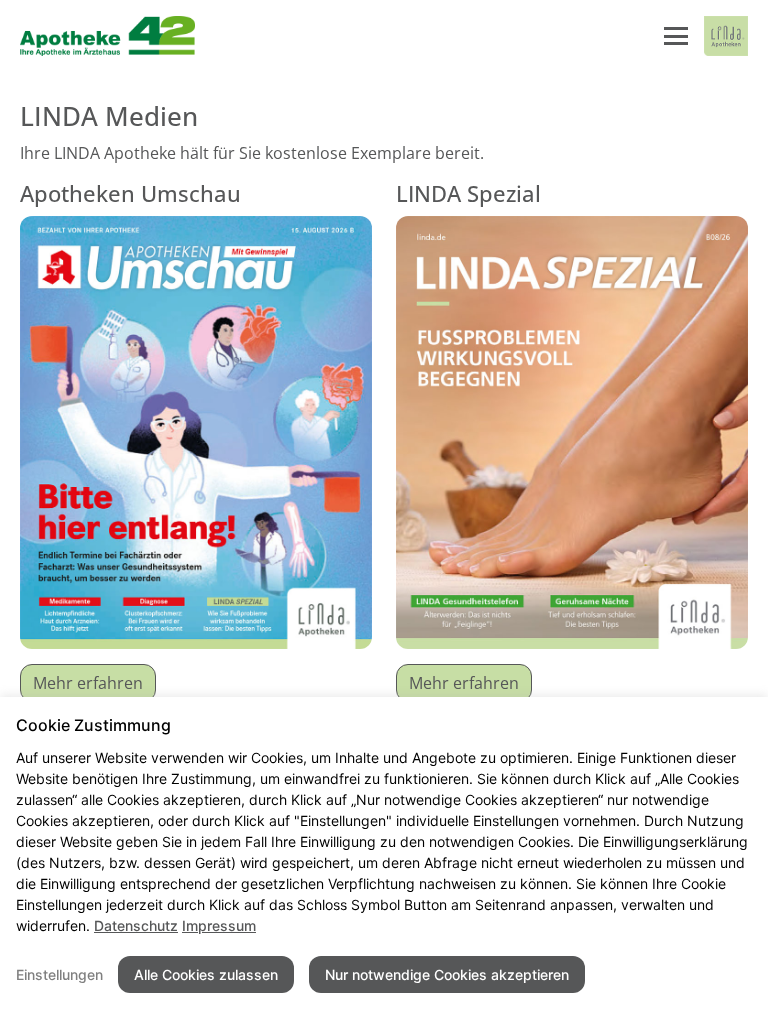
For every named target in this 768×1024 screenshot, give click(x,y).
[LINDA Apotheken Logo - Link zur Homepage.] (726, 36)
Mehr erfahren (88, 683)
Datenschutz (136, 925)
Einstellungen (59, 974)
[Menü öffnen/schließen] (676, 36)
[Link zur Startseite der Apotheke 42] (109, 36)
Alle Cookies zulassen (206, 974)
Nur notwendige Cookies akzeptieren (447, 974)
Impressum (219, 925)
